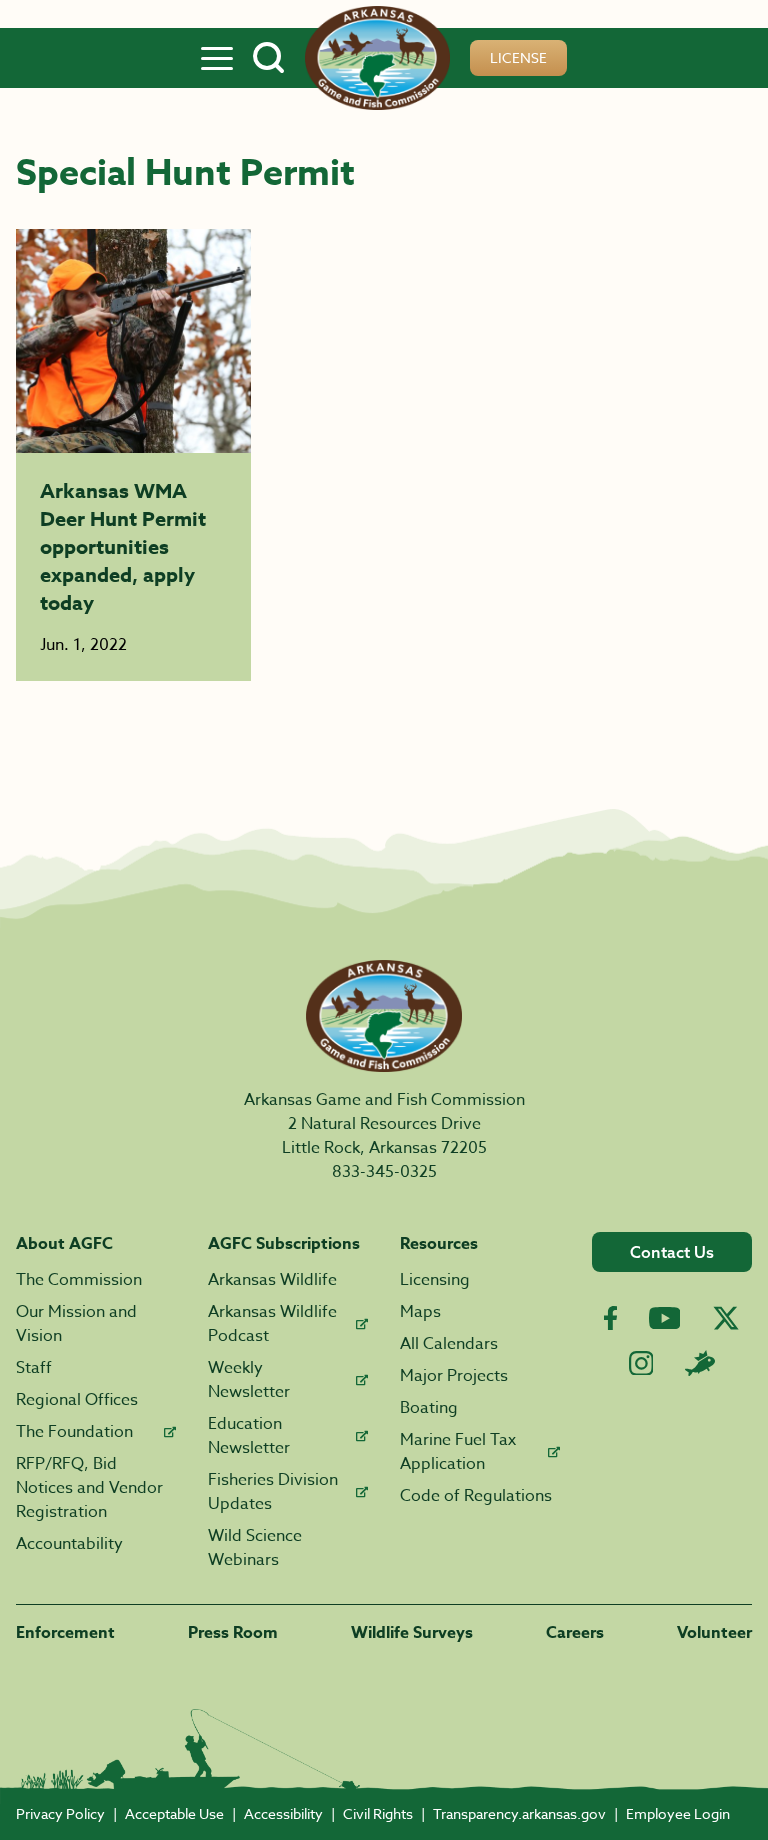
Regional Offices (77, 1400)
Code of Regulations (476, 1496)
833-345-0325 (384, 1172)
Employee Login (678, 1813)
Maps (420, 1312)
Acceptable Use (174, 1813)
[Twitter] (726, 1318)
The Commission (79, 1280)
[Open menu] (217, 58)
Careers (575, 1633)
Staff (34, 1368)
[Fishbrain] (700, 1363)
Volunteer (714, 1633)
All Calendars (449, 1344)
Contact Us (672, 1252)
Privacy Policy (60, 1813)
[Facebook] (610, 1318)
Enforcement (65, 1633)
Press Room (233, 1633)
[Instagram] (641, 1363)
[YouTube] (665, 1318)
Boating (429, 1408)
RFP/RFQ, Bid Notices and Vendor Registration (89, 1488)
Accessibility (283, 1813)
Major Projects (454, 1376)
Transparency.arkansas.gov (519, 1813)
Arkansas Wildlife (272, 1280)
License (518, 57)
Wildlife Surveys (412, 1633)
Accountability (69, 1544)
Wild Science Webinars (255, 1548)
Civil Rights (378, 1813)
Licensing (435, 1280)
